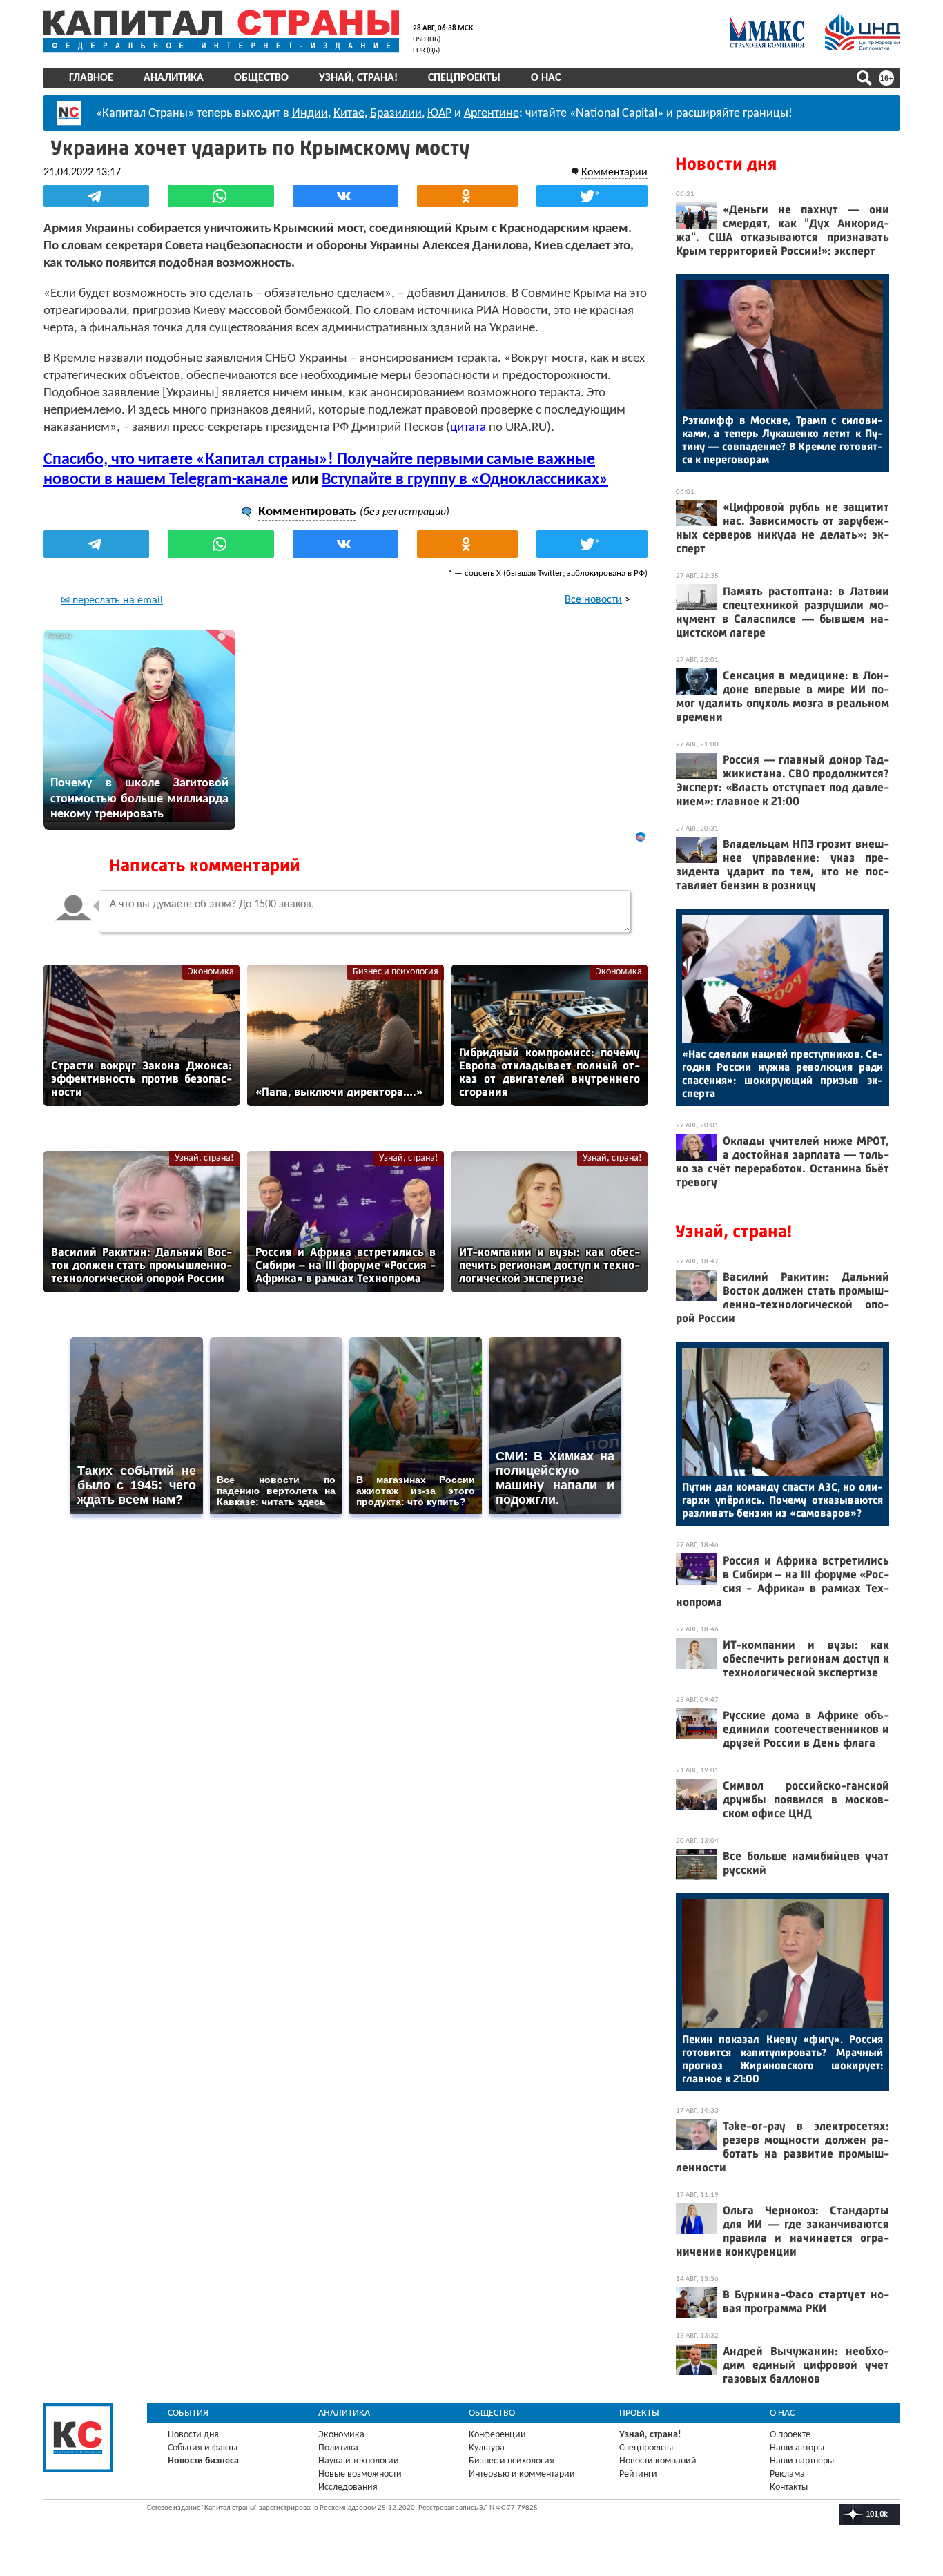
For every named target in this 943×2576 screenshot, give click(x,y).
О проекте (790, 2435)
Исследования (348, 2487)
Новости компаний (658, 2461)
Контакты (789, 2487)
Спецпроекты (464, 78)
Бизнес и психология (396, 972)
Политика (338, 2448)
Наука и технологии (359, 2461)
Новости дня (726, 164)
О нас (546, 78)
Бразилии (396, 114)
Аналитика (174, 78)
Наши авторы (797, 2448)
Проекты (639, 2413)
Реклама (787, 2474)
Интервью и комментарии (522, 2474)
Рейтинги (638, 2474)
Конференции (497, 2435)
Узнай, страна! (358, 78)
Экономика (211, 972)
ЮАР (439, 114)
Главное (91, 78)
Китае (349, 114)
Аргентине (492, 114)
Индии (310, 114)
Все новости (593, 600)
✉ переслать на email (112, 601)
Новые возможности (360, 2474)
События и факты (203, 2448)
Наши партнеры (802, 2461)
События (188, 2413)
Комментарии (614, 173)
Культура (487, 2448)
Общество (261, 78)
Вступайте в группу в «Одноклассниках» (465, 480)
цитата (468, 428)
